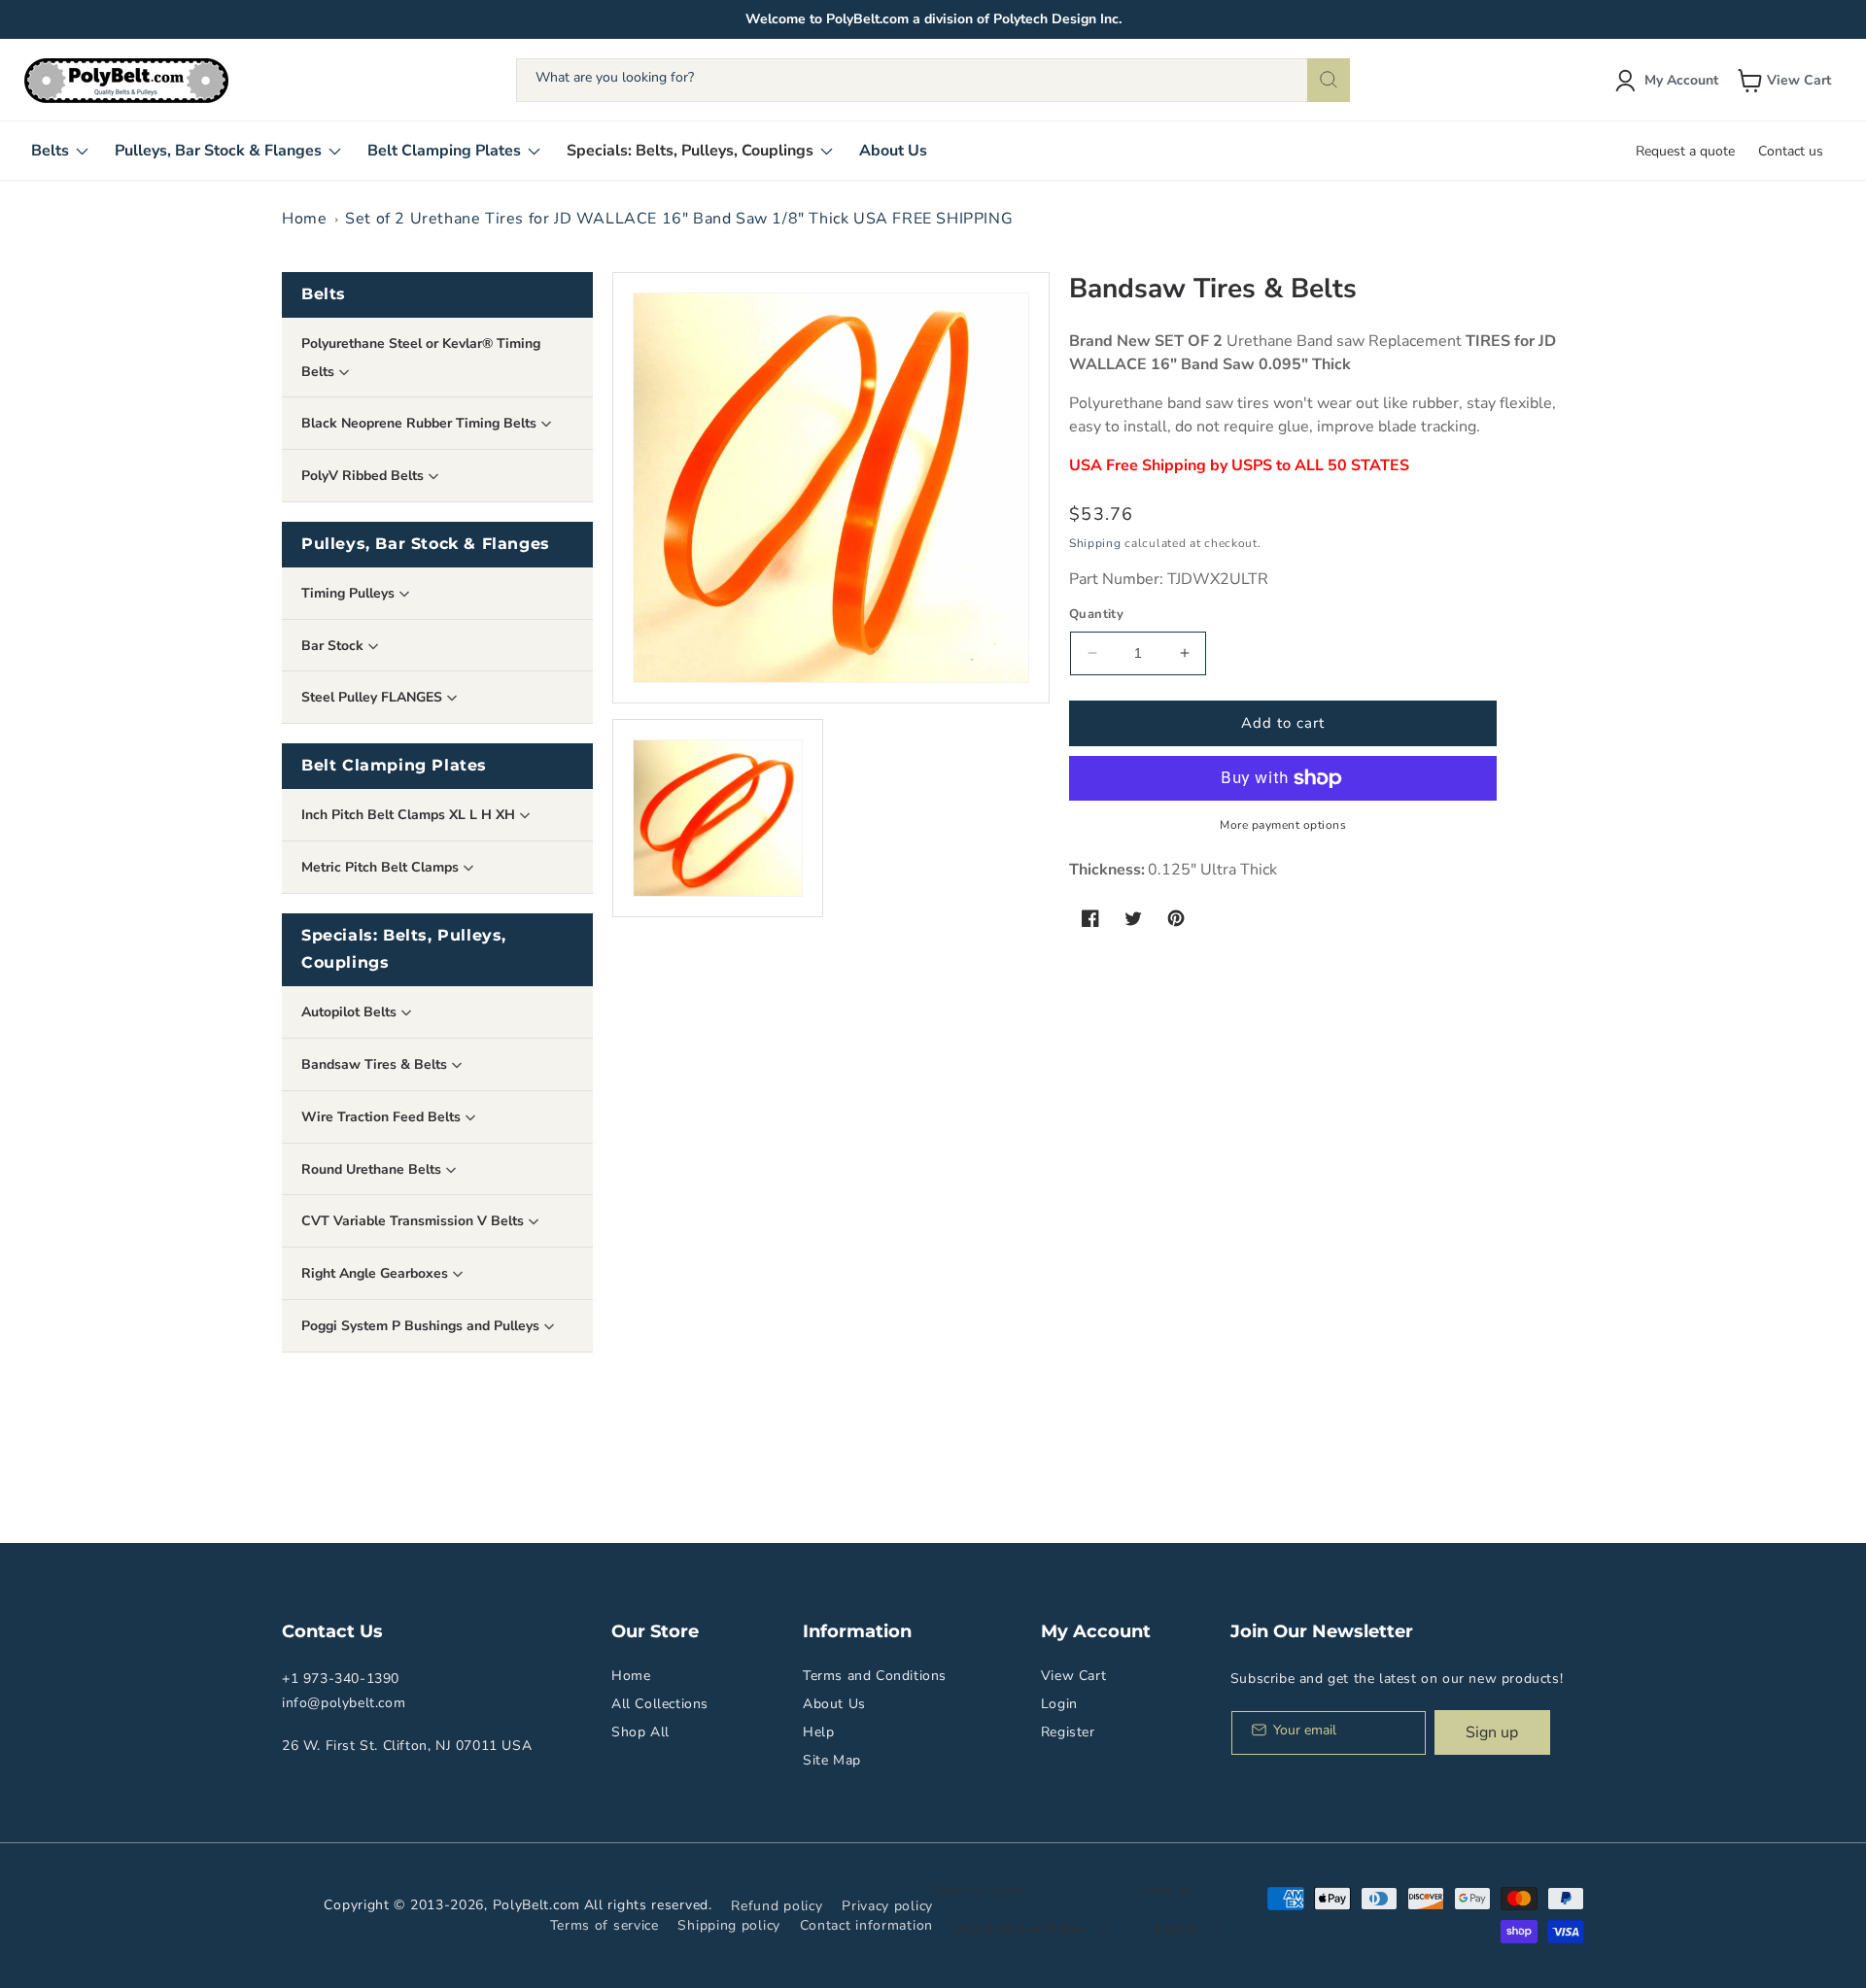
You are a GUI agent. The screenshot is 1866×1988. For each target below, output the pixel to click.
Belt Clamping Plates (394, 765)
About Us (834, 1704)
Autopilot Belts (351, 1012)
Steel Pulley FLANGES (374, 697)
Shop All (640, 1732)
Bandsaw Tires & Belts (376, 1064)
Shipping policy (729, 1925)
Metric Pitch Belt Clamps (382, 867)
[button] (1786, 81)
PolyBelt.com (536, 1905)
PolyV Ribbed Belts (364, 476)
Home (304, 219)
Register (1068, 1732)
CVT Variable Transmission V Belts (415, 1221)
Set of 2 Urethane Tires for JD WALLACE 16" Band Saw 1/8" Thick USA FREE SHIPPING (679, 219)
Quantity (1096, 614)
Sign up (1492, 1732)
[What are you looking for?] (1329, 80)
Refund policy (777, 1906)
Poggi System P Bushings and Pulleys (422, 1326)
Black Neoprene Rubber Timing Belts (421, 423)
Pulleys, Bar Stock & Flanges (426, 544)
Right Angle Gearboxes (377, 1273)
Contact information (866, 1925)
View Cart (1073, 1676)
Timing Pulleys (350, 593)
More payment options (1283, 825)
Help (818, 1732)
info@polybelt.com (344, 1703)
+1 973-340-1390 (341, 1679)
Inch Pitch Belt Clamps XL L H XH (410, 815)
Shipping (1095, 543)
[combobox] (933, 80)
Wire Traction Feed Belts (383, 1117)
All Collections (660, 1704)
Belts (324, 294)
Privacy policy (887, 1906)
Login (1059, 1704)
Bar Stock (334, 646)
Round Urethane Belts (373, 1169)
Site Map (832, 1760)
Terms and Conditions (875, 1676)
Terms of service (605, 1925)
